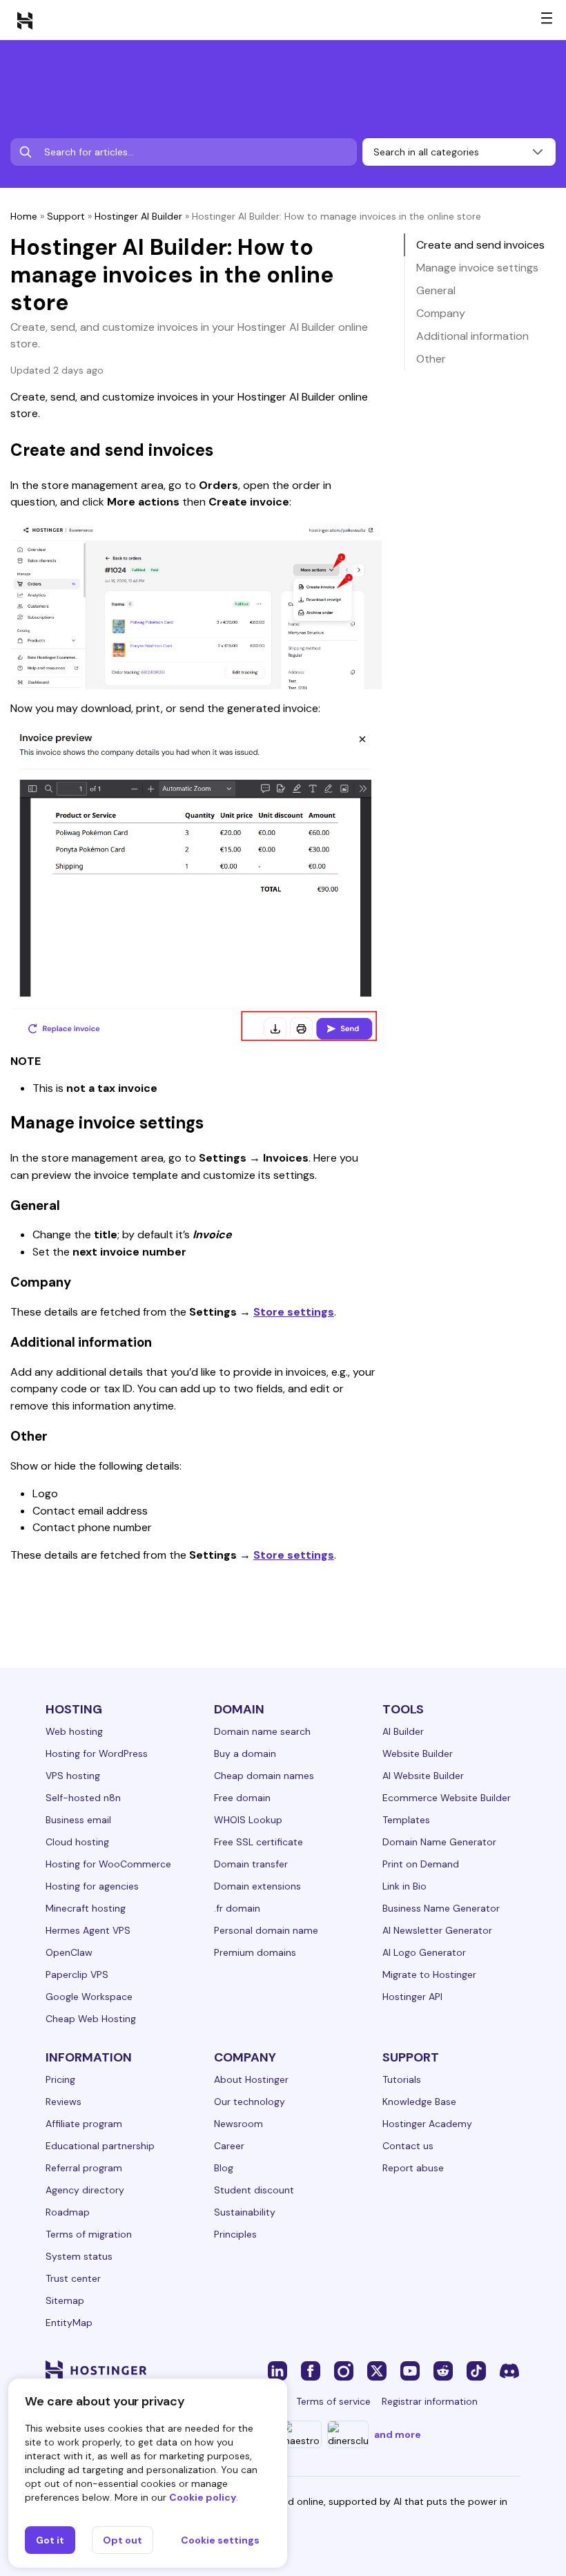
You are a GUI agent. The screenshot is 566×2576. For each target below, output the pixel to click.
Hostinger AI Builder (138, 216)
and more (398, 2434)
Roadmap (68, 2212)
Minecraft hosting (86, 1908)
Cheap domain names (264, 1776)
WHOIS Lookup (248, 1820)
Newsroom (238, 2124)
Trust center (73, 2278)
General (436, 290)
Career (229, 2146)
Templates (406, 1820)
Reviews (64, 2102)
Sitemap (65, 2300)
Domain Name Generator (439, 1842)
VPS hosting (73, 1776)
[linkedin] (277, 2370)
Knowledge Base (419, 2102)
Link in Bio (404, 1886)
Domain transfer (251, 1864)
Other (431, 359)
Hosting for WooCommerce (108, 1864)
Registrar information (430, 2401)
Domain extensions (257, 1886)
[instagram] (344, 2370)
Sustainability (245, 2212)
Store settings (294, 1312)
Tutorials (402, 2079)
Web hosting (74, 1731)
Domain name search (262, 1731)
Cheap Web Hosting (91, 2019)
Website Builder (418, 1753)
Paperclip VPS (77, 1974)
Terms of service (333, 2401)
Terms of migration (89, 2234)
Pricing (60, 2079)
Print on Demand (421, 1864)
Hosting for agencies (92, 1886)
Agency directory (85, 2190)
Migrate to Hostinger (429, 1974)
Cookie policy (203, 2497)
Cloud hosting (77, 1842)
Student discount (254, 2190)
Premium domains (255, 1952)
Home (24, 216)
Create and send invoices (480, 245)
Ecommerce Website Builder (447, 1798)
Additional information (472, 336)
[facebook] (311, 2370)
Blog (224, 2168)
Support (66, 216)
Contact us (408, 2146)
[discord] (509, 2370)
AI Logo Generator (424, 1952)
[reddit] (443, 2370)
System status (79, 2256)
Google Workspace (89, 1997)
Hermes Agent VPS (88, 1930)
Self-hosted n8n (83, 1798)
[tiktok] (476, 2370)
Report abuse (413, 2168)
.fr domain (237, 1908)
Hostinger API (412, 1997)
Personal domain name (266, 1930)
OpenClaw (69, 1952)
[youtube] (410, 2370)
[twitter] (377, 2370)
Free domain (242, 1798)
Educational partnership (100, 2146)
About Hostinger (251, 2079)
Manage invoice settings (477, 268)
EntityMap (69, 2323)
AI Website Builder (423, 1776)
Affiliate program (84, 2124)
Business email (78, 1820)
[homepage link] (25, 20)
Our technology (250, 2102)
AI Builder (403, 1731)
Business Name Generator (441, 1908)
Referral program (84, 2168)
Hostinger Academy (427, 2124)
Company (441, 313)
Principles (235, 2234)
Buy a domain (245, 1753)
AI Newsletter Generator (437, 1930)
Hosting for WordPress (97, 1753)
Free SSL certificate (258, 1842)
